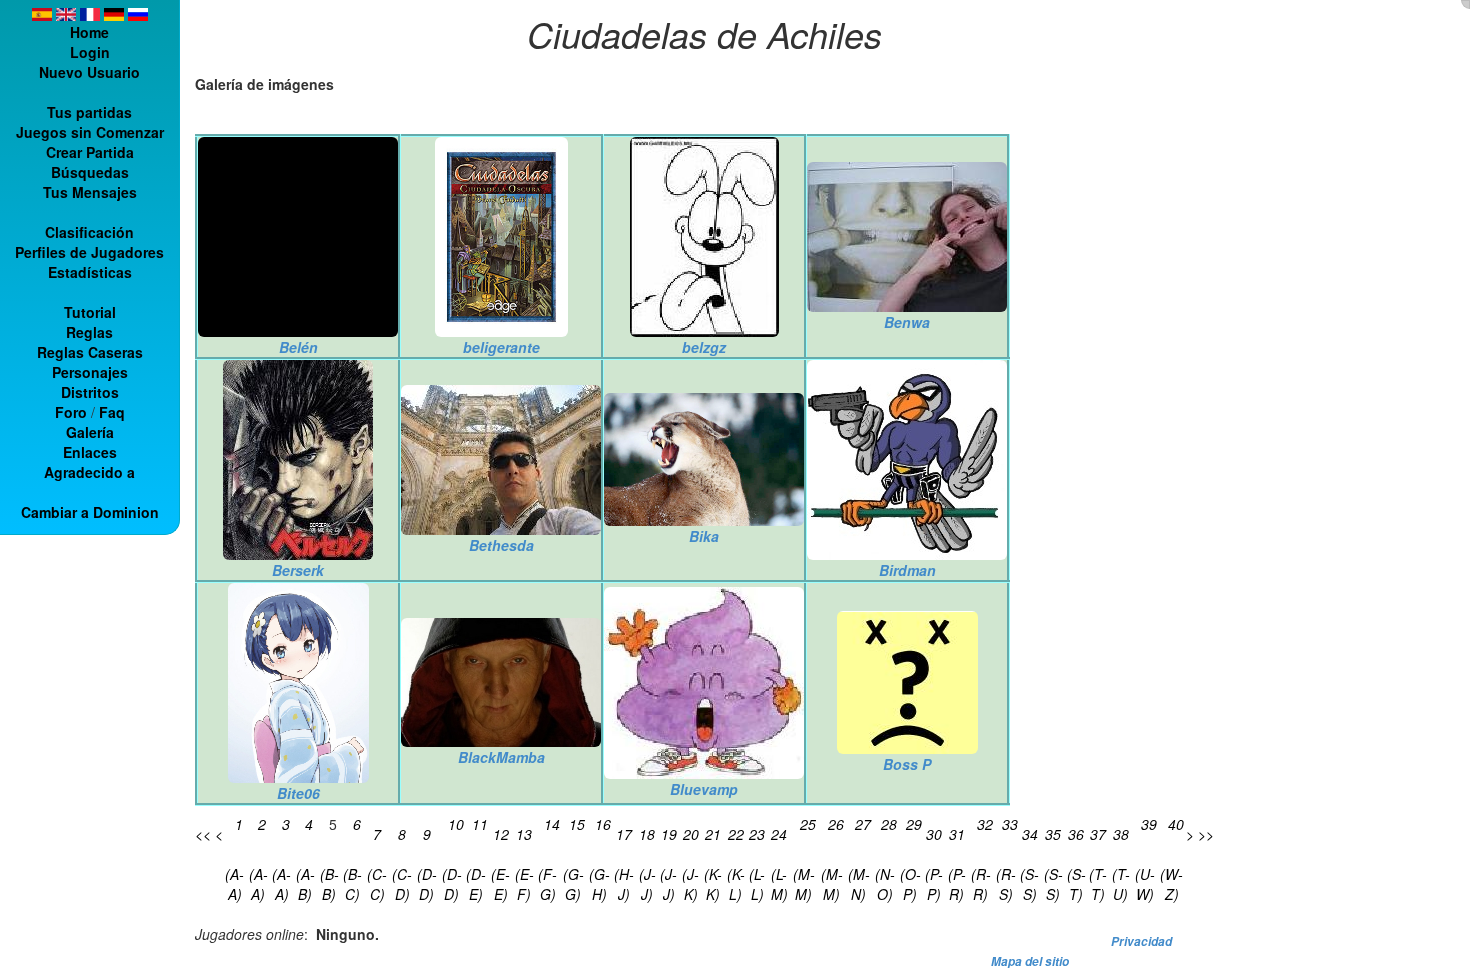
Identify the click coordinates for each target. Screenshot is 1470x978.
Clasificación (89, 232)
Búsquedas (90, 172)
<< (203, 834)
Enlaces (90, 452)
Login (90, 52)
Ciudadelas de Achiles (704, 33)
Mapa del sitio (1030, 961)
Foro (71, 412)
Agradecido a (89, 472)
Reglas (89, 332)
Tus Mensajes (90, 192)
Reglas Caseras (90, 352)
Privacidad (1141, 941)
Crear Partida (90, 152)
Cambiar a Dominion (90, 512)
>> (1206, 834)
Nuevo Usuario (89, 72)
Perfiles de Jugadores (89, 252)
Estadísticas (90, 272)
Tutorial (90, 312)
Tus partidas (89, 112)
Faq (112, 412)
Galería (90, 432)
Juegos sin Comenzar (90, 132)
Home (89, 32)
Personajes (90, 372)
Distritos (90, 392)
